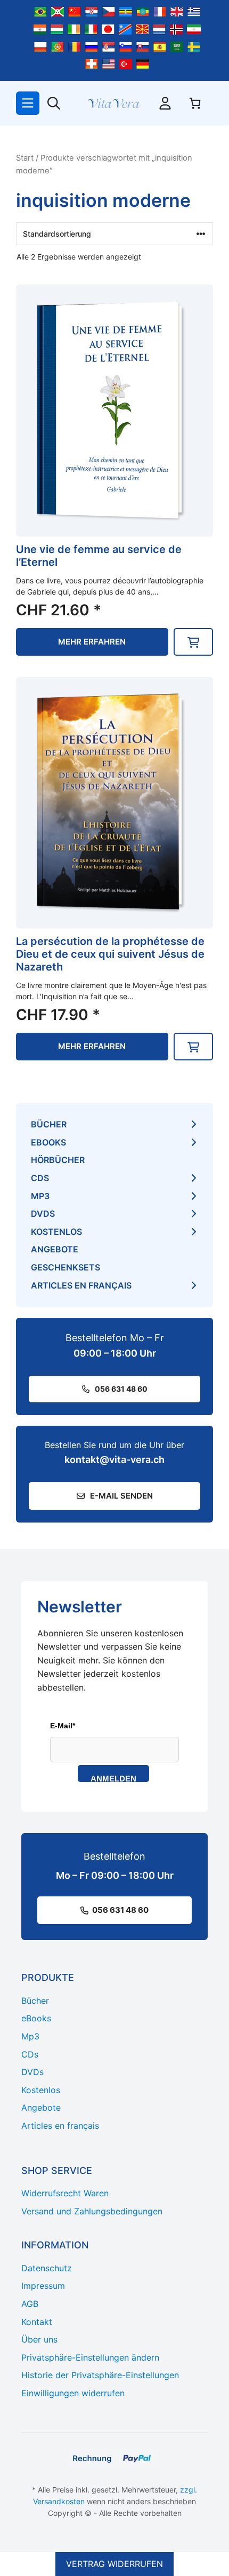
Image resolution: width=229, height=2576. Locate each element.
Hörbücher (58, 1160)
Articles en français (81, 1285)
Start (25, 158)
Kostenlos (56, 1232)
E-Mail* (63, 1726)
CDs (40, 1178)
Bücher (49, 1124)
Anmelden (113, 1778)
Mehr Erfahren (92, 642)
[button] (193, 642)
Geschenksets (66, 1267)
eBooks (48, 1142)
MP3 (40, 1196)
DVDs (43, 1214)
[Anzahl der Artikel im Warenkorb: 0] (195, 103)
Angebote (55, 1249)
